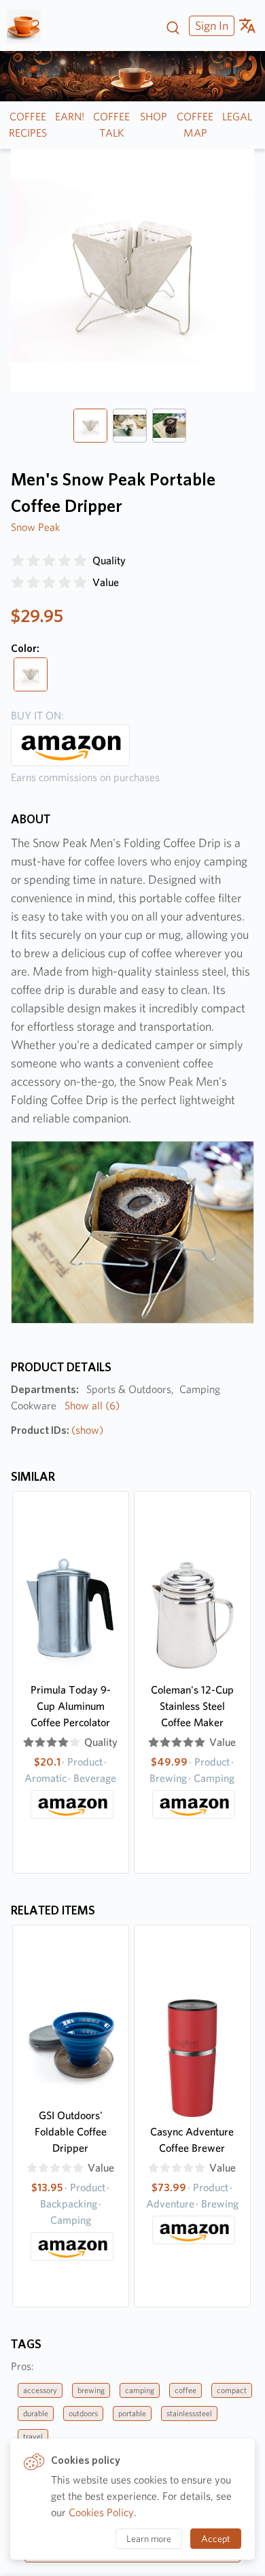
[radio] (18, 561)
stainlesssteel (189, 2413)
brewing (91, 2390)
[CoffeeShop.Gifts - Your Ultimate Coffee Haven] (29, 26)
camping (140, 2390)
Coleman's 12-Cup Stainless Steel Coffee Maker (192, 1706)
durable (36, 2413)
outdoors (83, 2413)
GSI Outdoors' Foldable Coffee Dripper (71, 2132)
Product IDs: (57, 1430)
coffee (185, 2390)
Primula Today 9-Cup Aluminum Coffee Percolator (71, 1706)
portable (132, 2413)
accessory (40, 2390)
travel (33, 2436)
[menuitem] (210, 25)
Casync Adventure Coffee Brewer (192, 2140)
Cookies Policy (101, 2512)
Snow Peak (35, 527)
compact (232, 2390)
